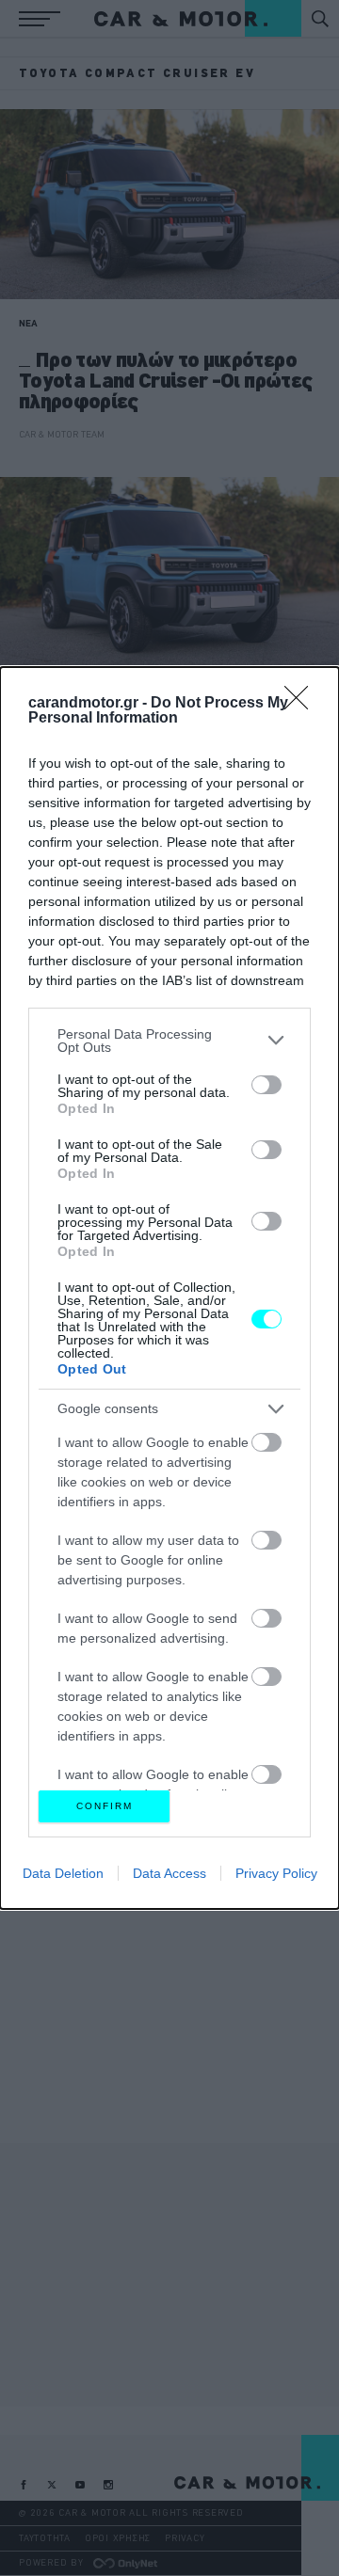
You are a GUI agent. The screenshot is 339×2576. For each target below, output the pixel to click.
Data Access (169, 1873)
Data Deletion (63, 1873)
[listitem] (169, 1041)
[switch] (266, 1085)
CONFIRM (105, 1806)
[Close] (302, 704)
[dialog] (169, 1288)
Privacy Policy (276, 1873)
